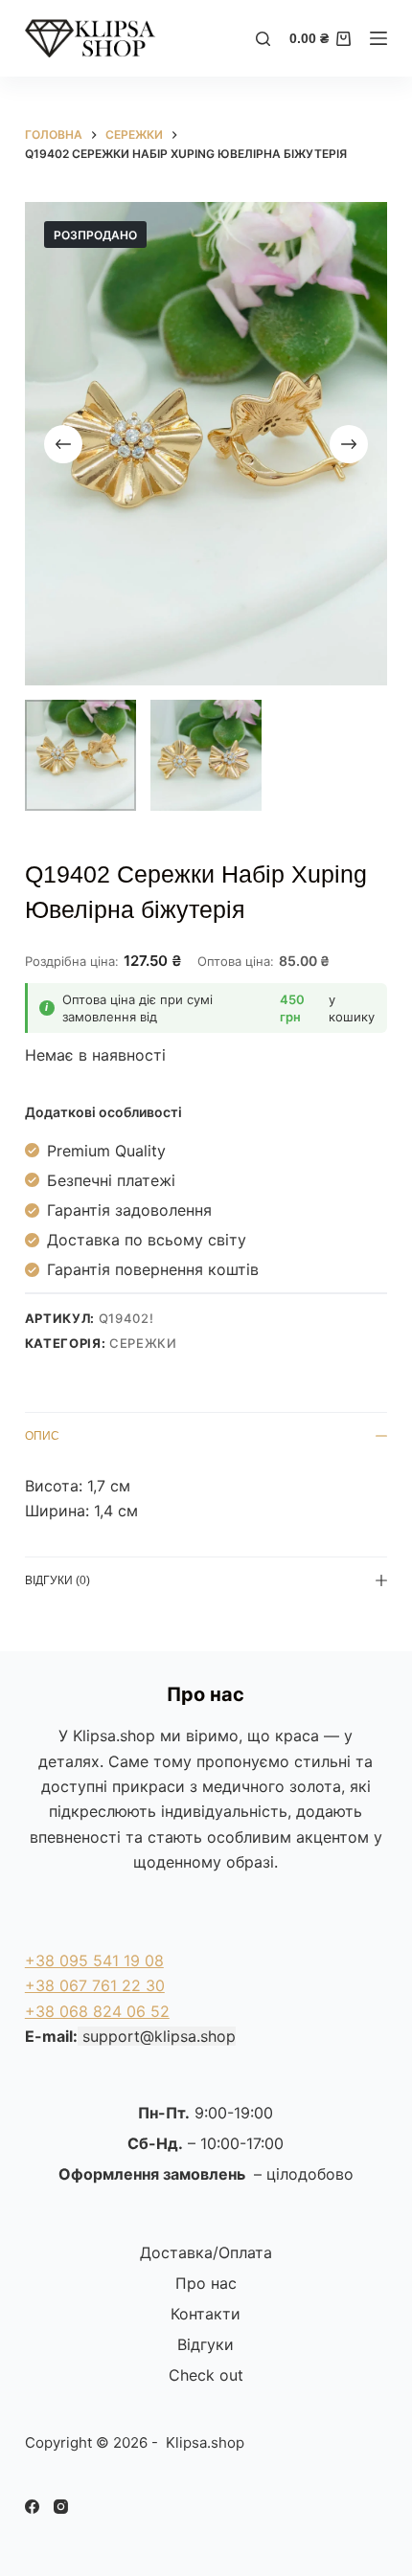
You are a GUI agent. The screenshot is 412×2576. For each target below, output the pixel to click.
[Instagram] (61, 2507)
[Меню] (378, 38)
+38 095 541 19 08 (94, 1960)
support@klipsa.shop (159, 2036)
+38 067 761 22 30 (95, 1985)
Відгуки (206, 2344)
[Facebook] (32, 2507)
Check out (206, 2375)
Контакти (206, 2314)
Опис (42, 1436)
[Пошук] (263, 39)
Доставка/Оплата (206, 2252)
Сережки (143, 1343)
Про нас (206, 2283)
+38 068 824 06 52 (97, 2011)
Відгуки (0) (57, 1580)
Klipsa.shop (114, 1736)
